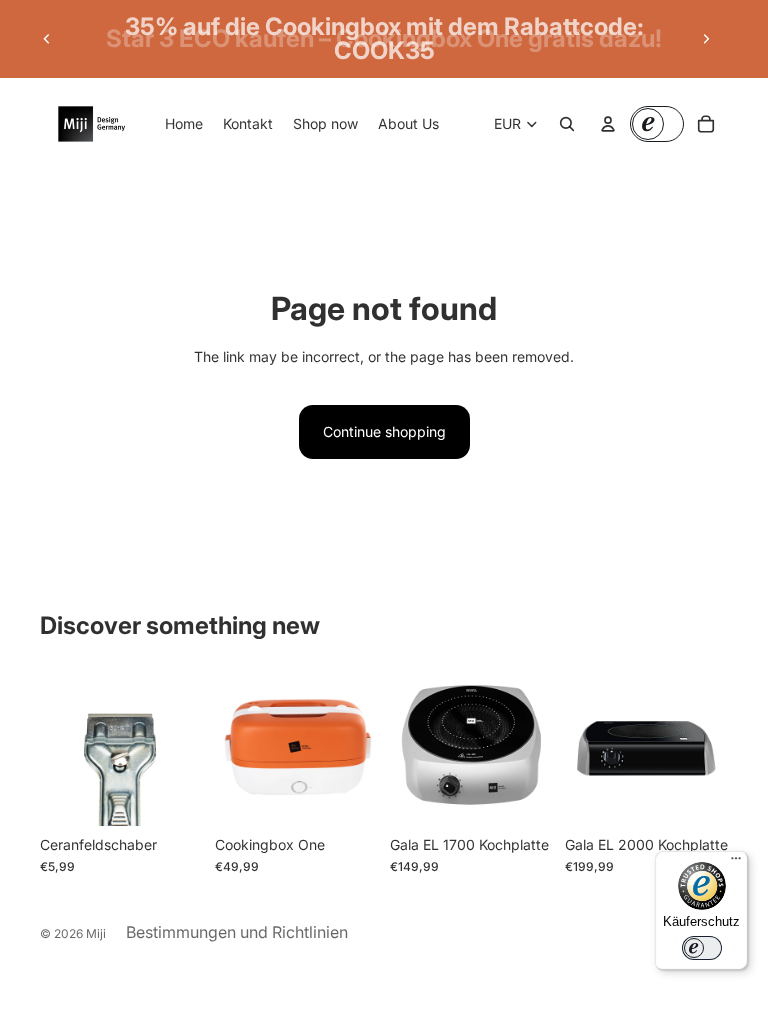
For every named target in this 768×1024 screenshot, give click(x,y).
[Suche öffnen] (567, 124)
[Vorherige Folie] (47, 39)
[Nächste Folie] (706, 39)
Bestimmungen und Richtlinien (237, 932)
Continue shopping (384, 431)
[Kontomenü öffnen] (608, 124)
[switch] (702, 948)
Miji (96, 933)
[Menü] (736, 863)
